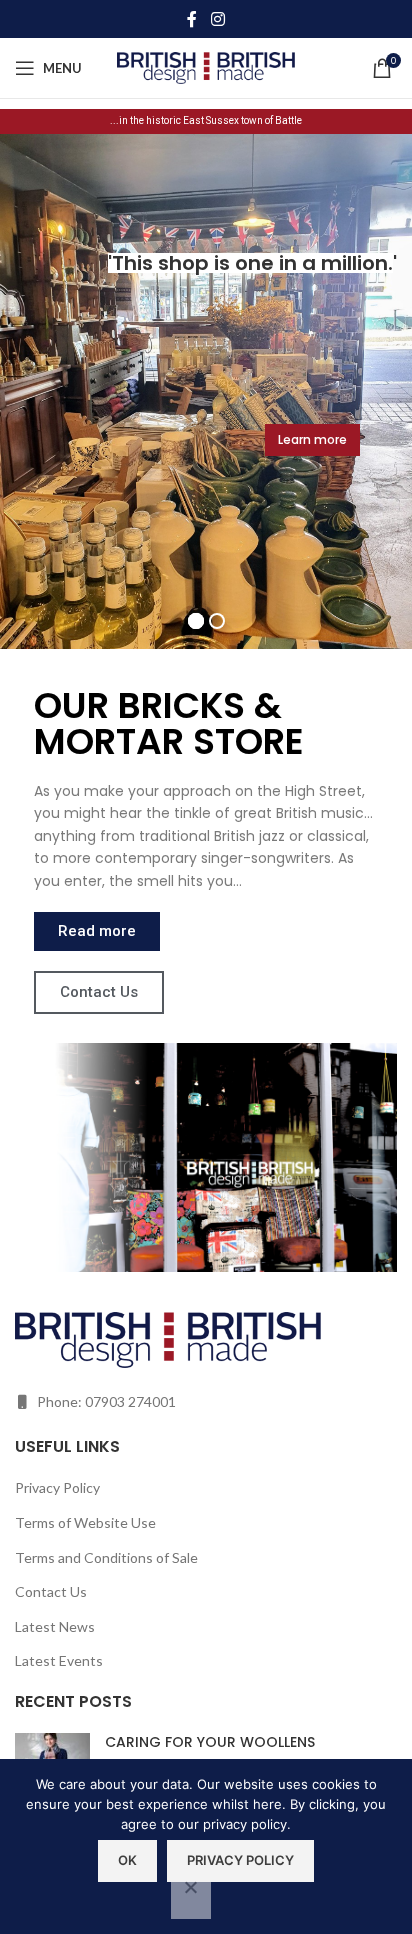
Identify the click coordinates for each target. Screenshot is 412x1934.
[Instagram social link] (217, 19)
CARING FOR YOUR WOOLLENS (210, 1742)
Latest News (55, 1626)
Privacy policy (240, 1860)
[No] (191, 1898)
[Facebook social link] (192, 19)
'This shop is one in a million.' (250, 263)
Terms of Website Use (85, 1522)
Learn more (312, 439)
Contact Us (51, 1591)
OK (127, 1860)
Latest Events (59, 1660)
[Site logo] (206, 66)
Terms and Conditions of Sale (106, 1557)
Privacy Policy (57, 1487)
